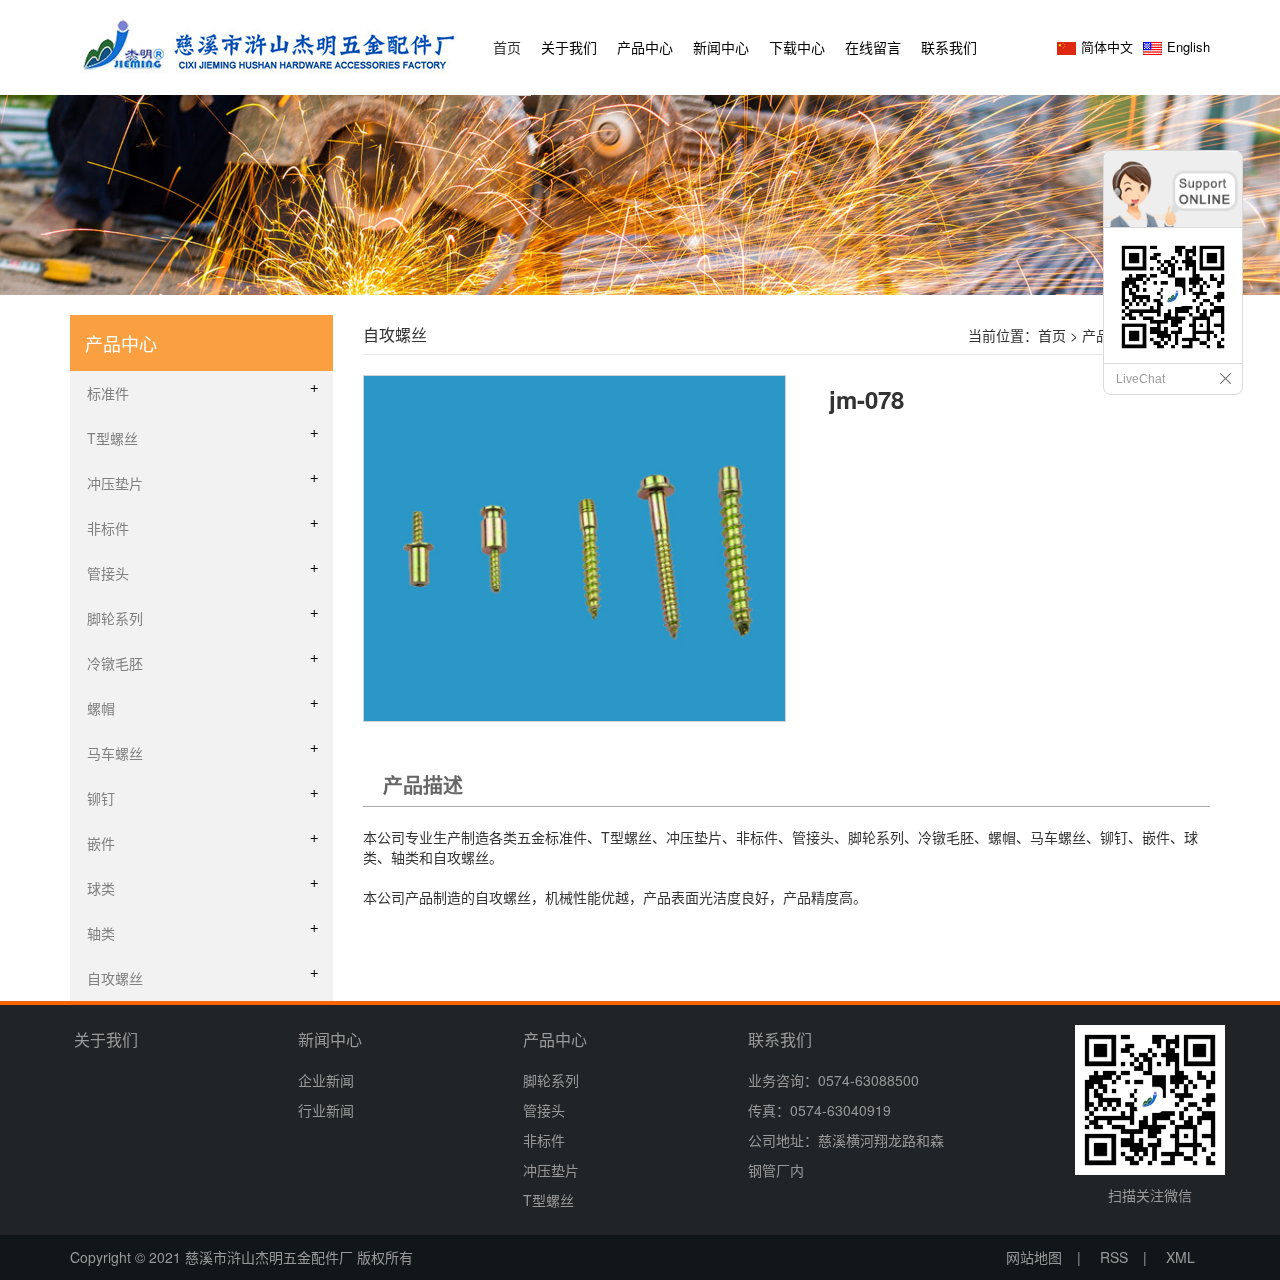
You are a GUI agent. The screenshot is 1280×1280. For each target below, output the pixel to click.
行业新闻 (326, 1110)
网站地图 (1034, 1257)
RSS (1114, 1257)
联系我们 (949, 47)
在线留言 (873, 47)
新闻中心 (721, 47)
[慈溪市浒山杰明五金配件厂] (270, 43)
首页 (507, 47)
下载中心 (797, 47)
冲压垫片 (551, 1170)
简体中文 (1107, 46)
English (1188, 46)
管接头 (544, 1110)
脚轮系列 (551, 1080)
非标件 (544, 1140)
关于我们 (569, 47)
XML (1180, 1257)
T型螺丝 (548, 1200)
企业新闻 (326, 1080)
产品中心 (645, 47)
